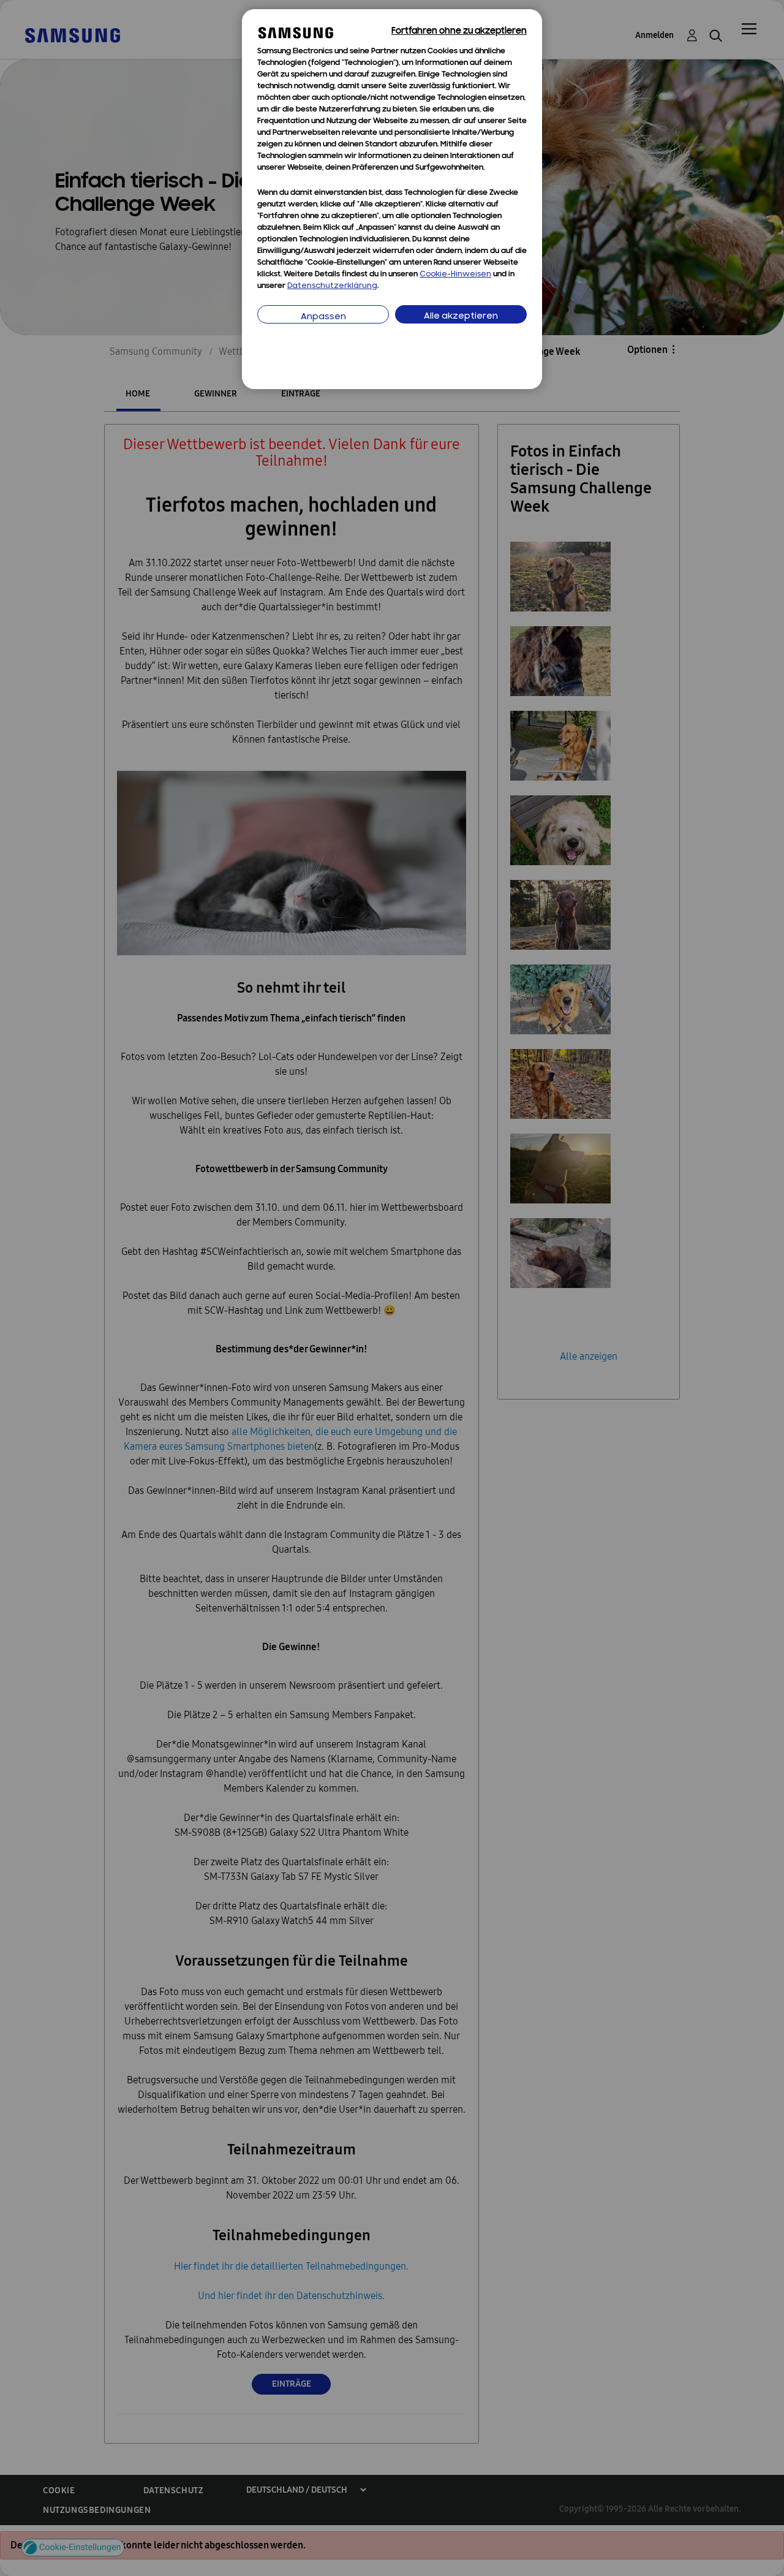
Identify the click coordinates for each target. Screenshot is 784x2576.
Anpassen (323, 317)
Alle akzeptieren (461, 316)
